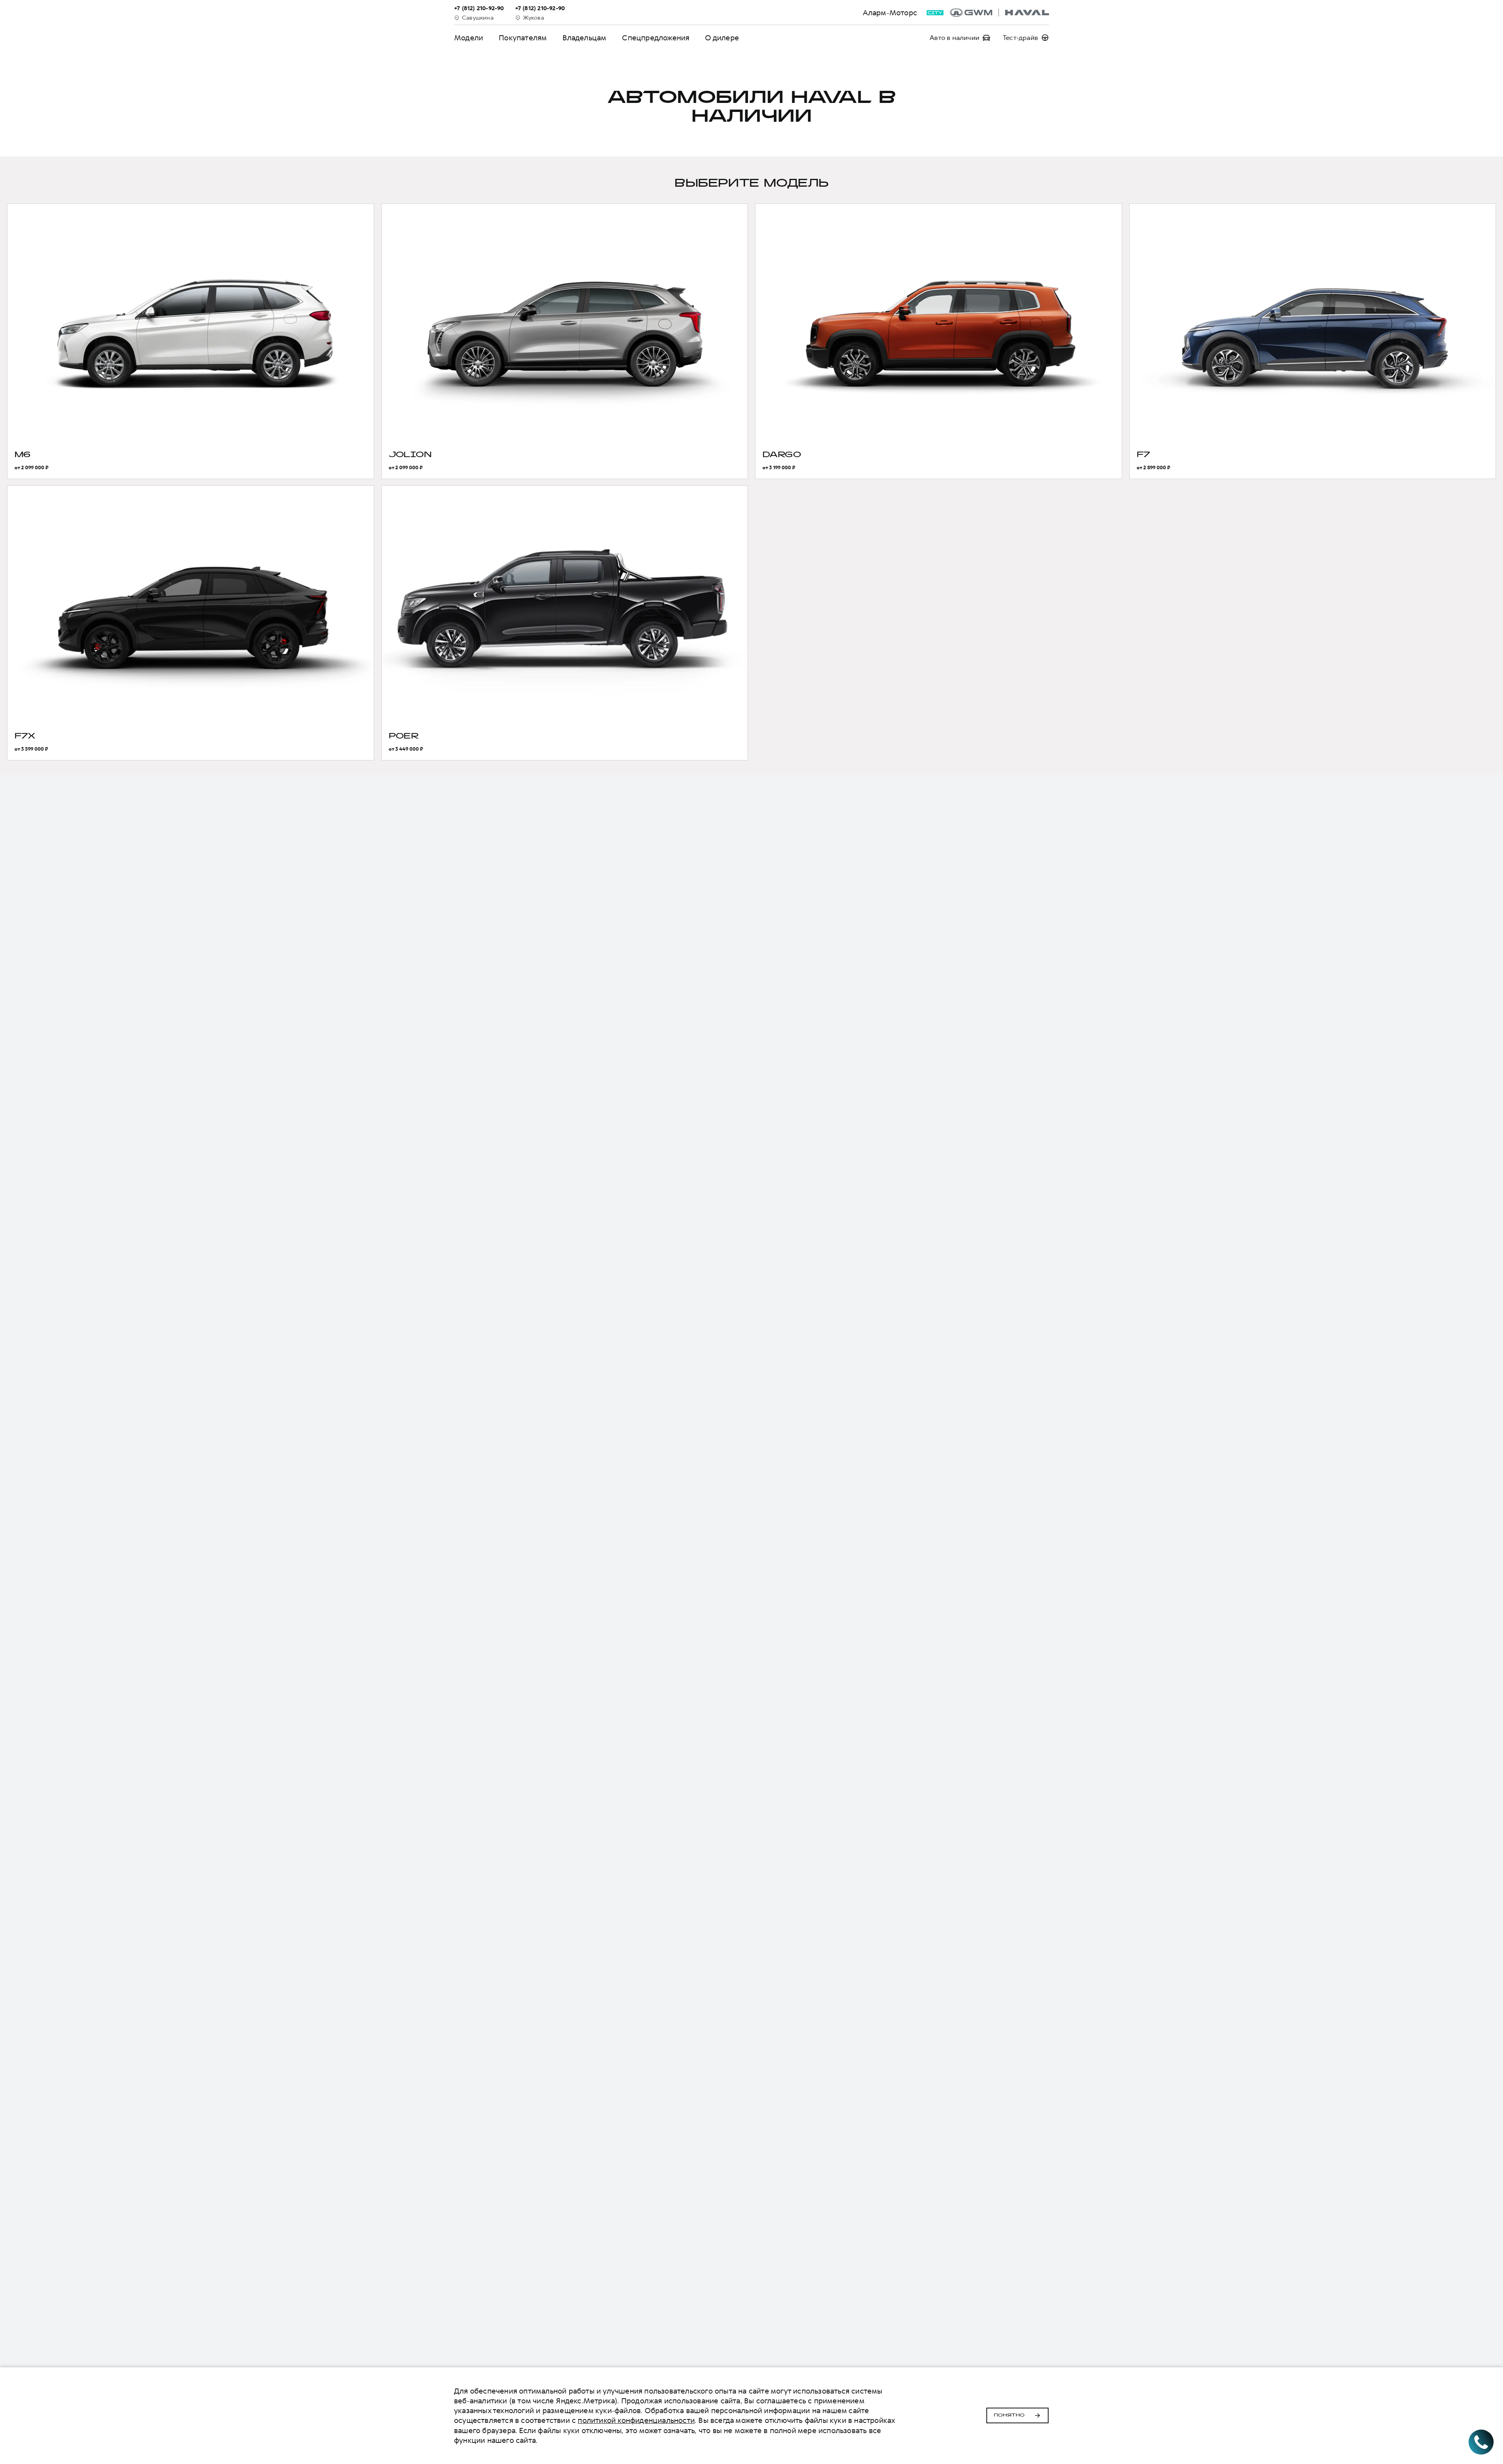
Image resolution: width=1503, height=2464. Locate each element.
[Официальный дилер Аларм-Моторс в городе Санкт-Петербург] (999, 13)
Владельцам (584, 38)
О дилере (722, 38)
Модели (469, 38)
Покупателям (523, 38)
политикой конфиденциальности (636, 2420)
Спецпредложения (656, 38)
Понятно (1009, 2415)
